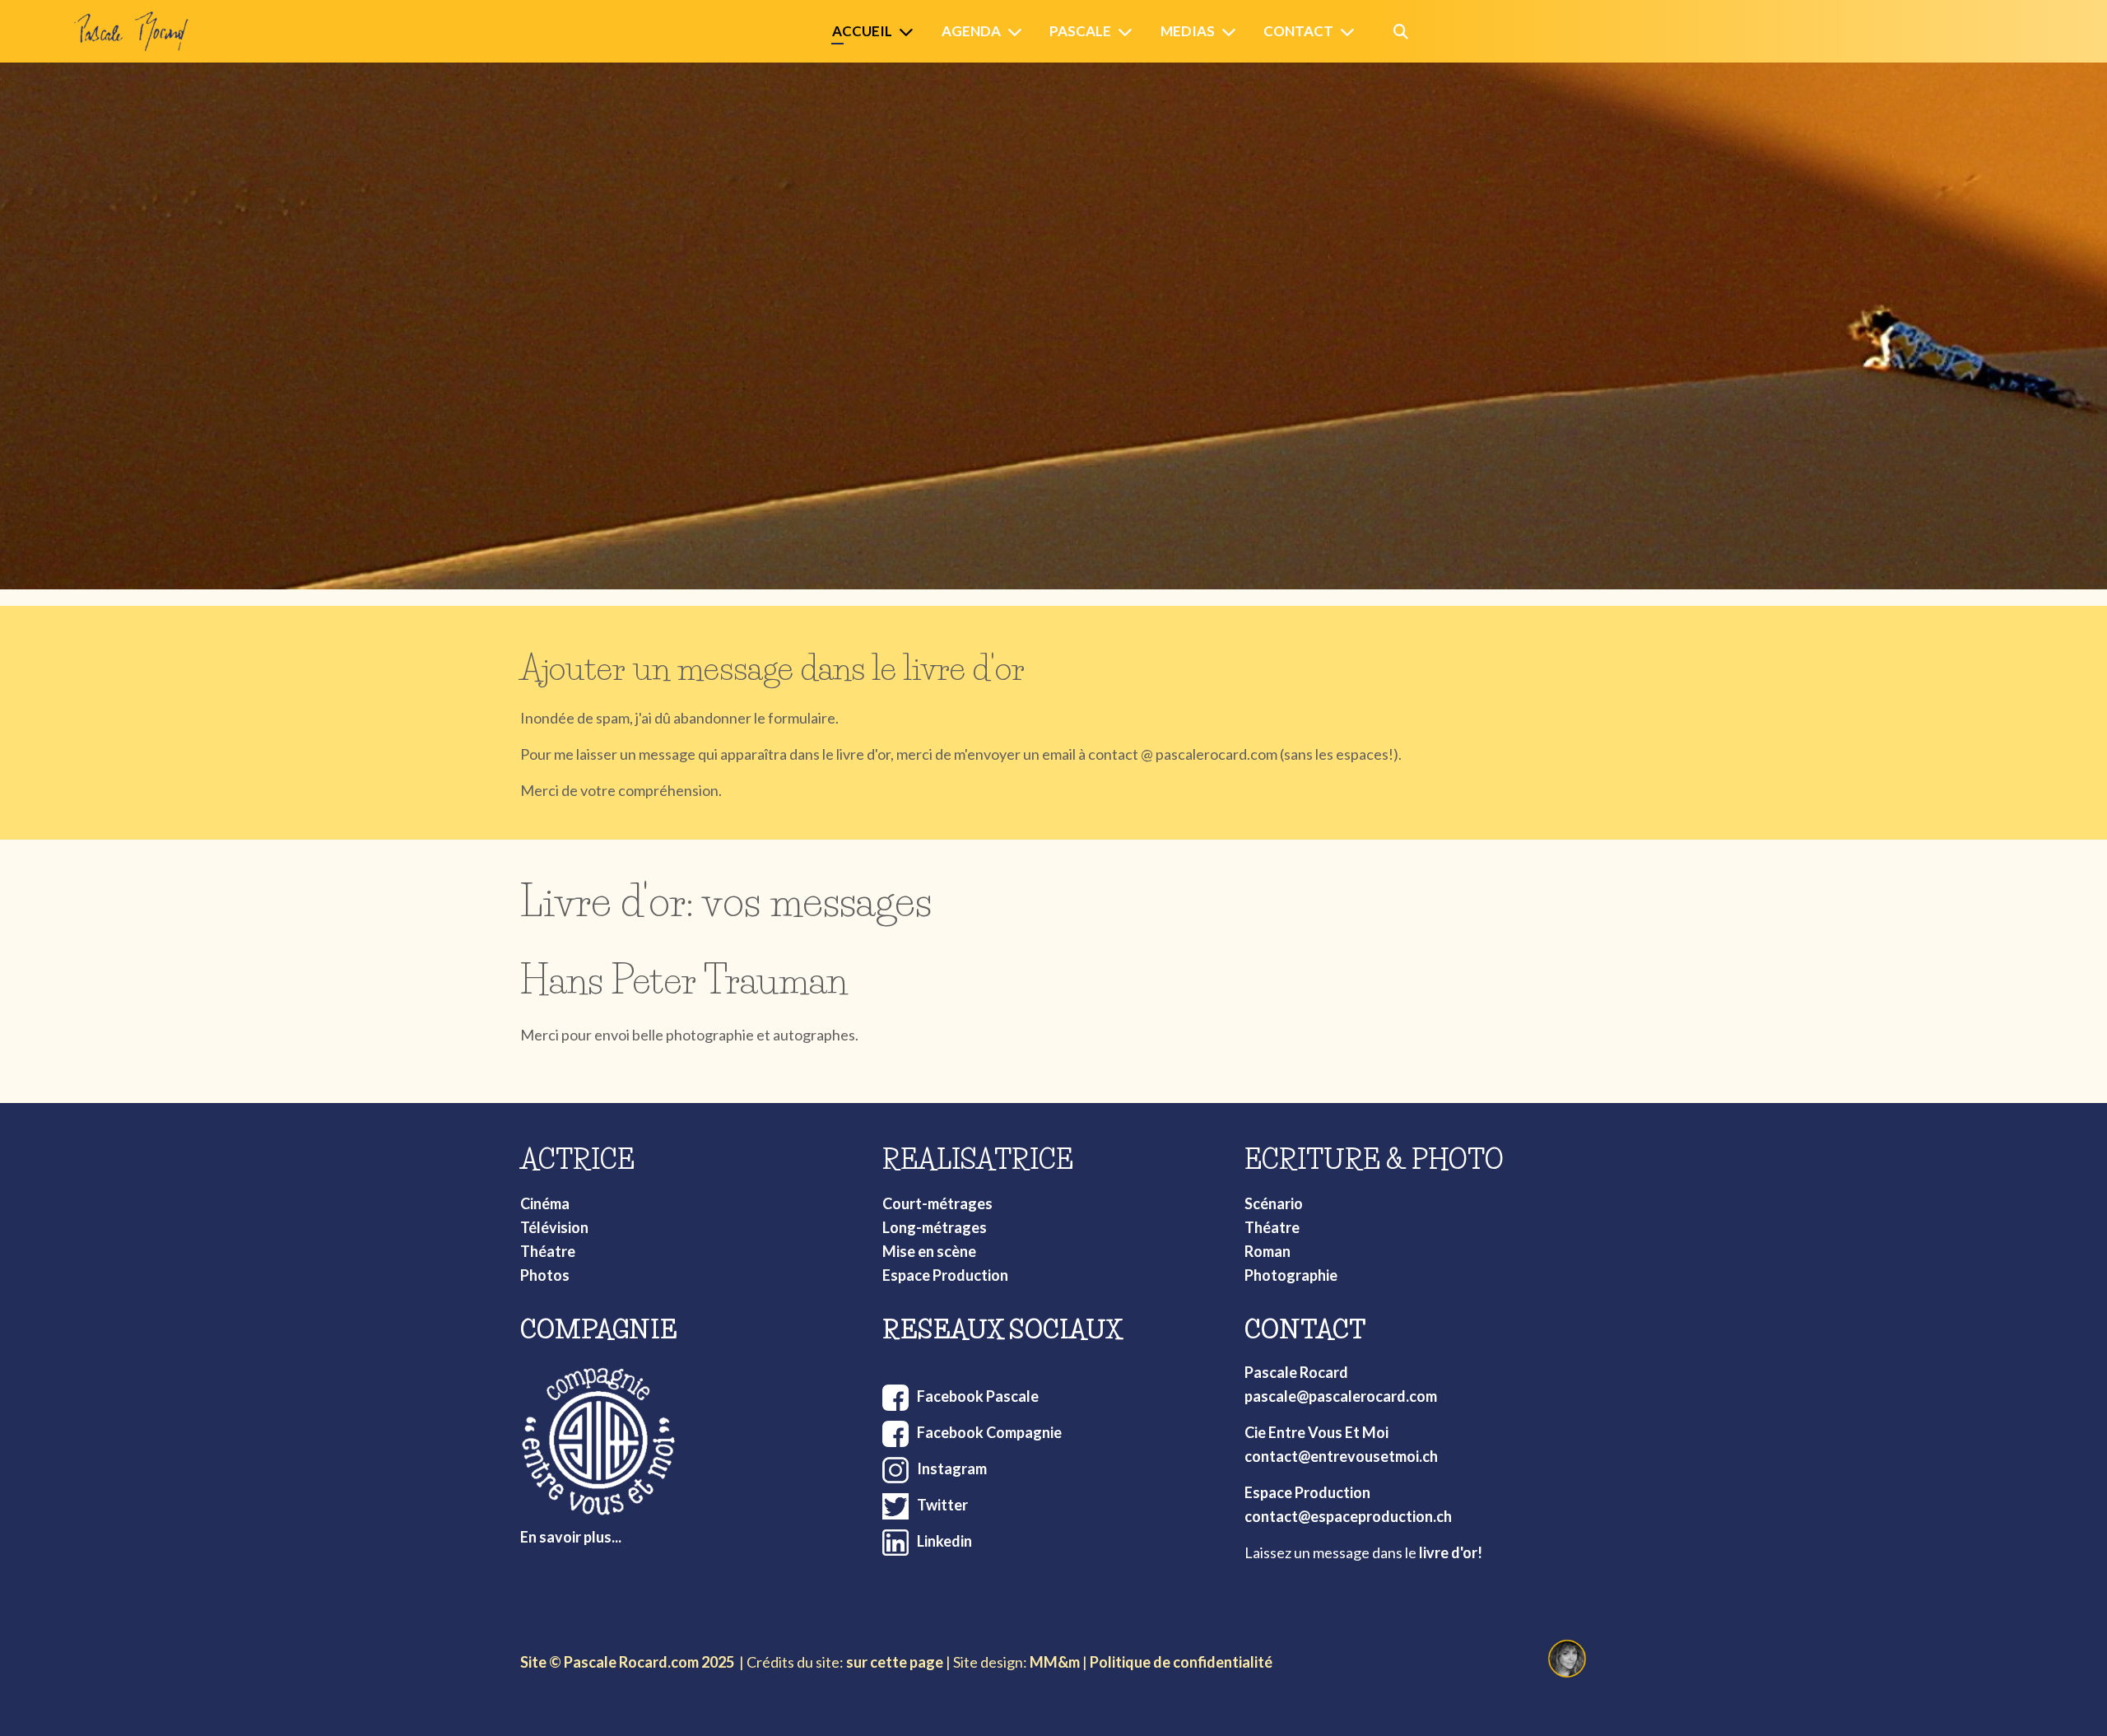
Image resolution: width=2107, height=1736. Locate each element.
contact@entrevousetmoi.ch (1341, 1456)
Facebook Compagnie (989, 1432)
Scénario (1274, 1203)
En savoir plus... (571, 1537)
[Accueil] (909, 32)
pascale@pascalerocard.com (1341, 1396)
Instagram (952, 1468)
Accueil (862, 31)
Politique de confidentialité (1181, 1662)
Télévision (554, 1227)
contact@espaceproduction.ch (1348, 1516)
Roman (1267, 1251)
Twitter (942, 1505)
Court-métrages (937, 1203)
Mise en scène (929, 1251)
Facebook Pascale (978, 1396)
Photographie (1291, 1275)
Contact (1298, 31)
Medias (1188, 31)
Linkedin (944, 1541)
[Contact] (1351, 32)
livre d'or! (1451, 1552)
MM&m (1055, 1662)
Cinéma (545, 1203)
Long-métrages (935, 1227)
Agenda (971, 31)
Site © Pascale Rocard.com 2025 (627, 1662)
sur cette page (895, 1662)
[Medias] (1232, 32)
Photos (545, 1275)
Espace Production (945, 1275)
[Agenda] (1018, 32)
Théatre (548, 1251)
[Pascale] (1128, 32)
